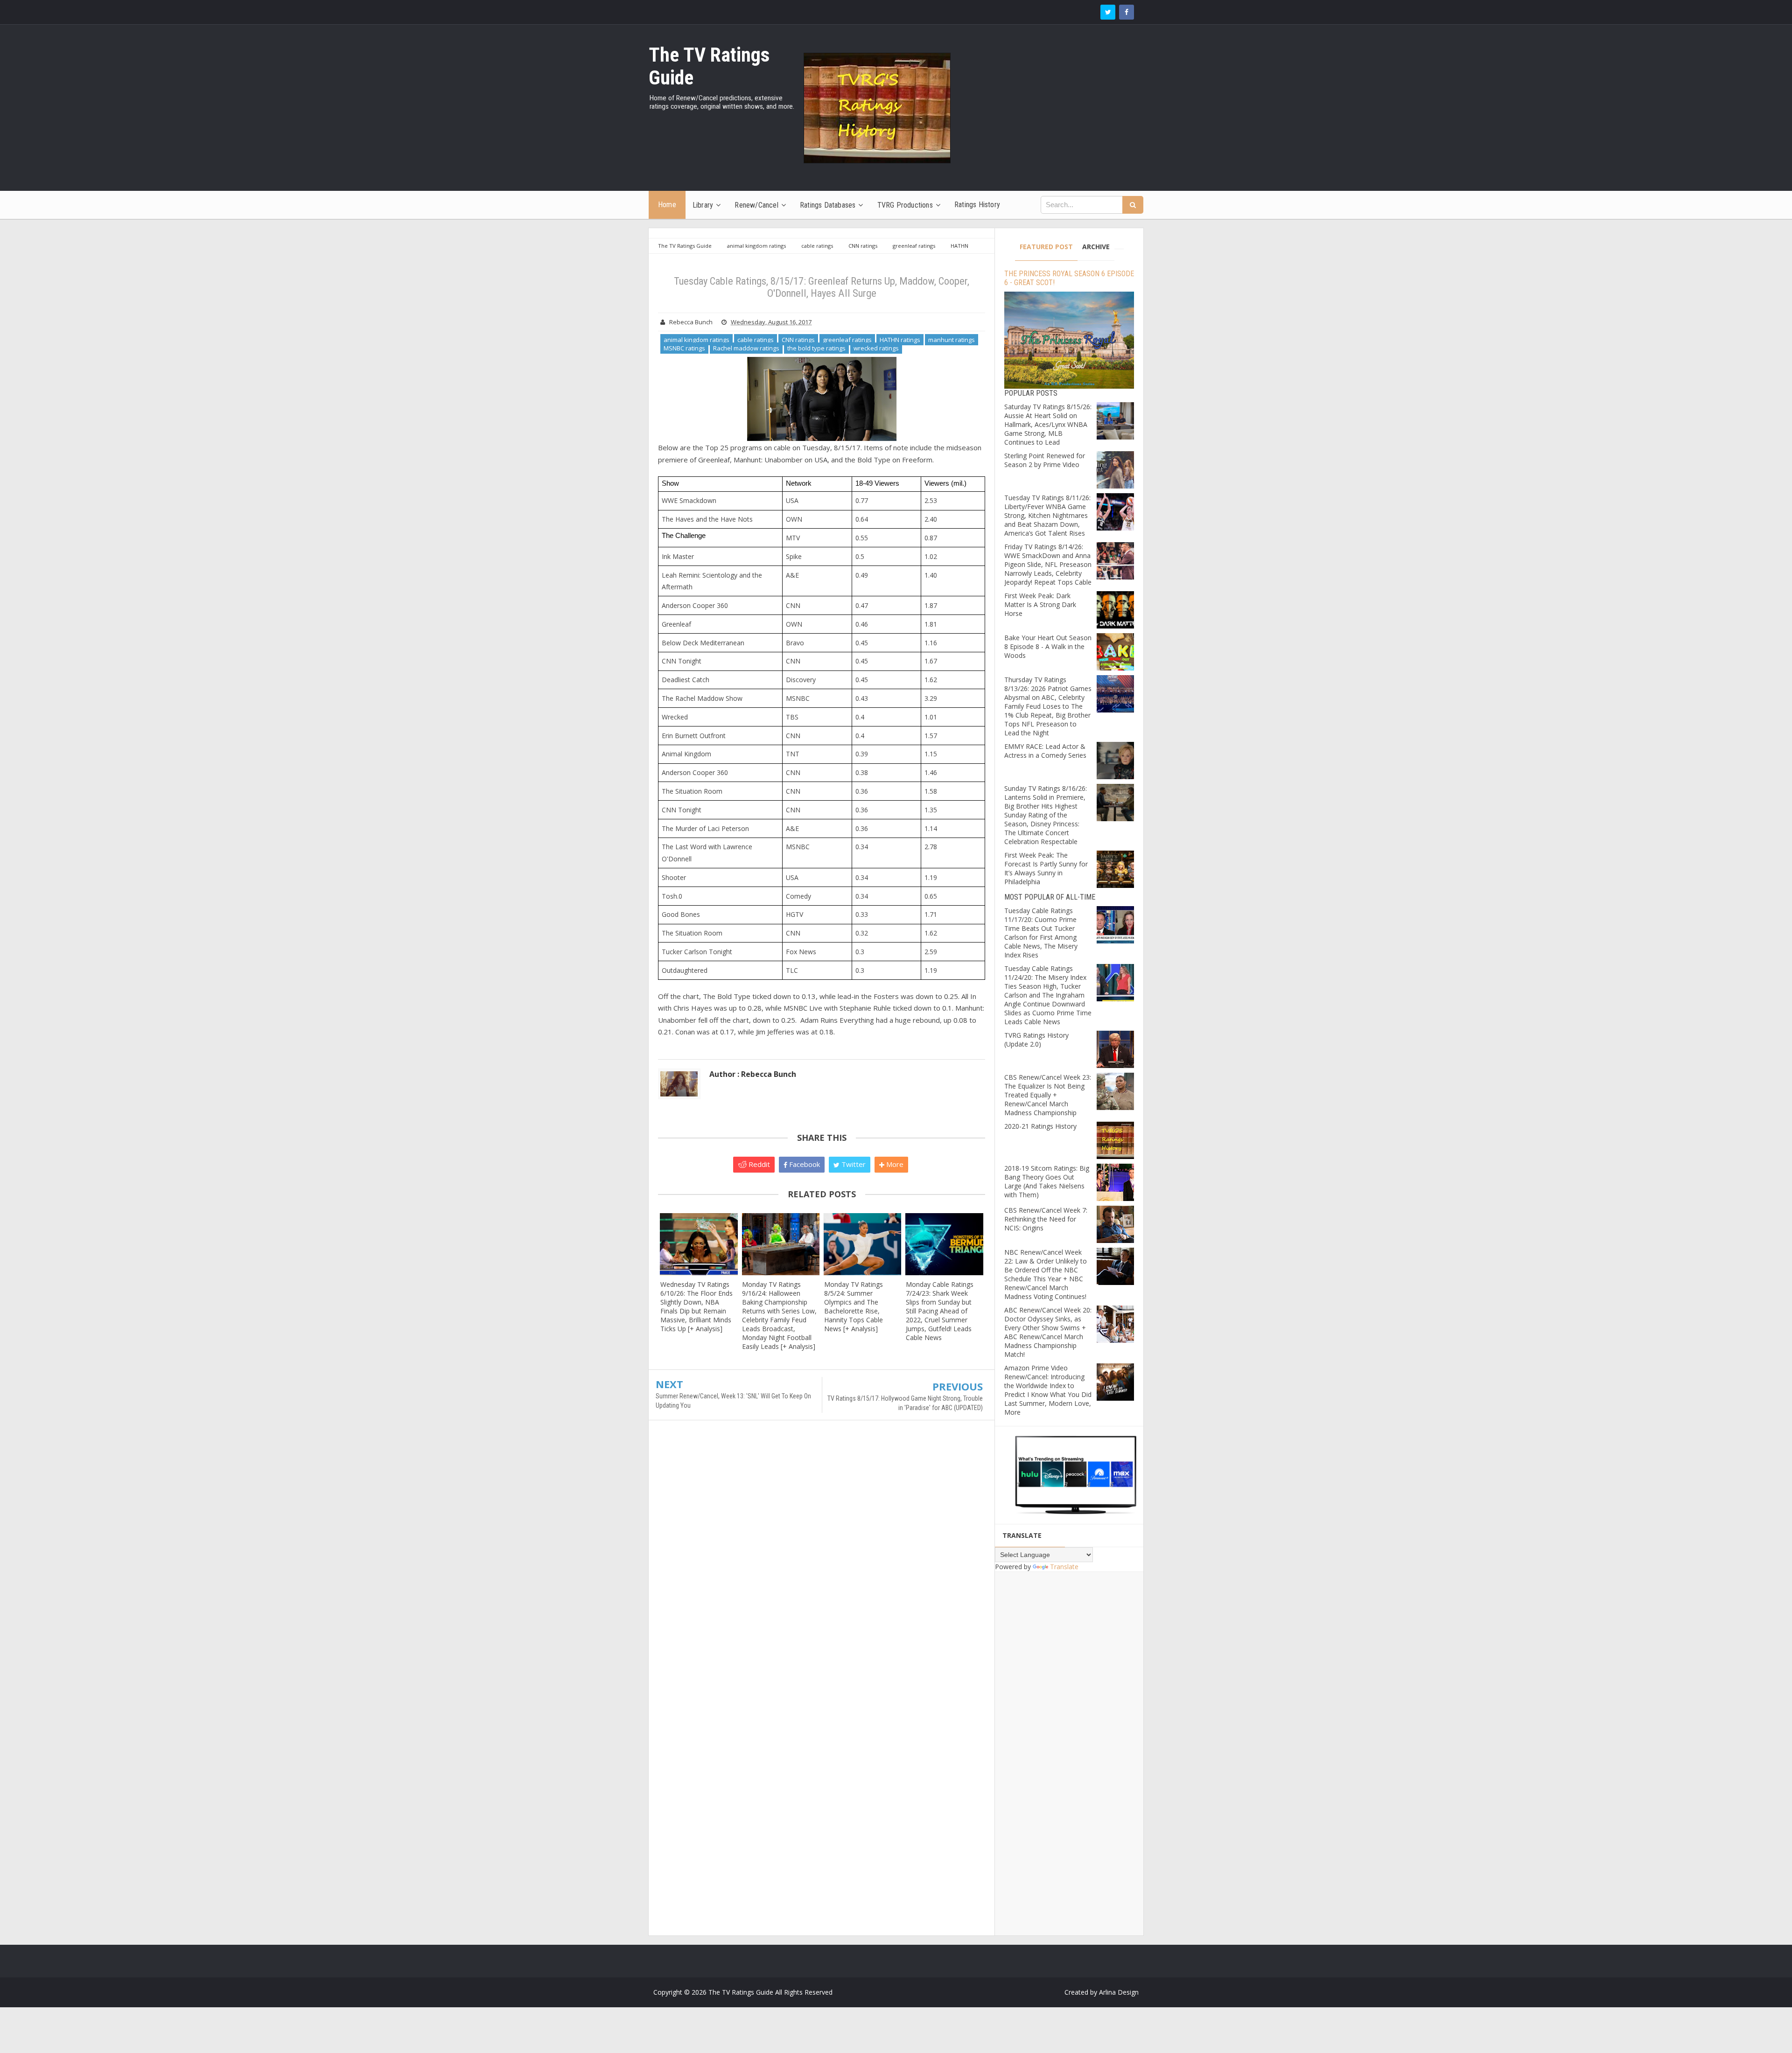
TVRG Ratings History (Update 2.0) (1036, 1040)
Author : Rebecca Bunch (753, 1074)
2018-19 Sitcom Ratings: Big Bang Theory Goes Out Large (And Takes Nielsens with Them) (1047, 1181)
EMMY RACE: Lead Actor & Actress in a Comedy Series (1045, 751)
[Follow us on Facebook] (1127, 12)
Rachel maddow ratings (746, 348)
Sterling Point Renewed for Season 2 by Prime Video (1045, 460)
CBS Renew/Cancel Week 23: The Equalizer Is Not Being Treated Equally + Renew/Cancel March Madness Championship (1048, 1095)
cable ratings (756, 340)
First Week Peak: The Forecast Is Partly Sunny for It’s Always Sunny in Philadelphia (1046, 868)
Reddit (758, 1164)
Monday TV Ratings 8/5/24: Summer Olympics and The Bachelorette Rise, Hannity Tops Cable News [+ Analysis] (854, 1306)
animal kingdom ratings (696, 340)
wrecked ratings (876, 348)
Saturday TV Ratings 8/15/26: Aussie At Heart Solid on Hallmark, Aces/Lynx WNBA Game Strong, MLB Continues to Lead (1048, 424)
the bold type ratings (816, 348)
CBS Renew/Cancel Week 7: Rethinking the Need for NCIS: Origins (1046, 1219)
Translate (1064, 1567)
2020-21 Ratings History (1040, 1126)
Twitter (853, 1164)
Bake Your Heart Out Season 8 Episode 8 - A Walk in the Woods (1048, 646)
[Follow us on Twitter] (1108, 12)
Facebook (804, 1164)
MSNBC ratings (684, 348)
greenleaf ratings (847, 340)
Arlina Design (1119, 1992)
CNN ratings (798, 340)
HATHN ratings (900, 340)
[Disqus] (822, 1562)
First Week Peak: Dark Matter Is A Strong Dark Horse (1040, 604)
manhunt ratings (952, 340)
